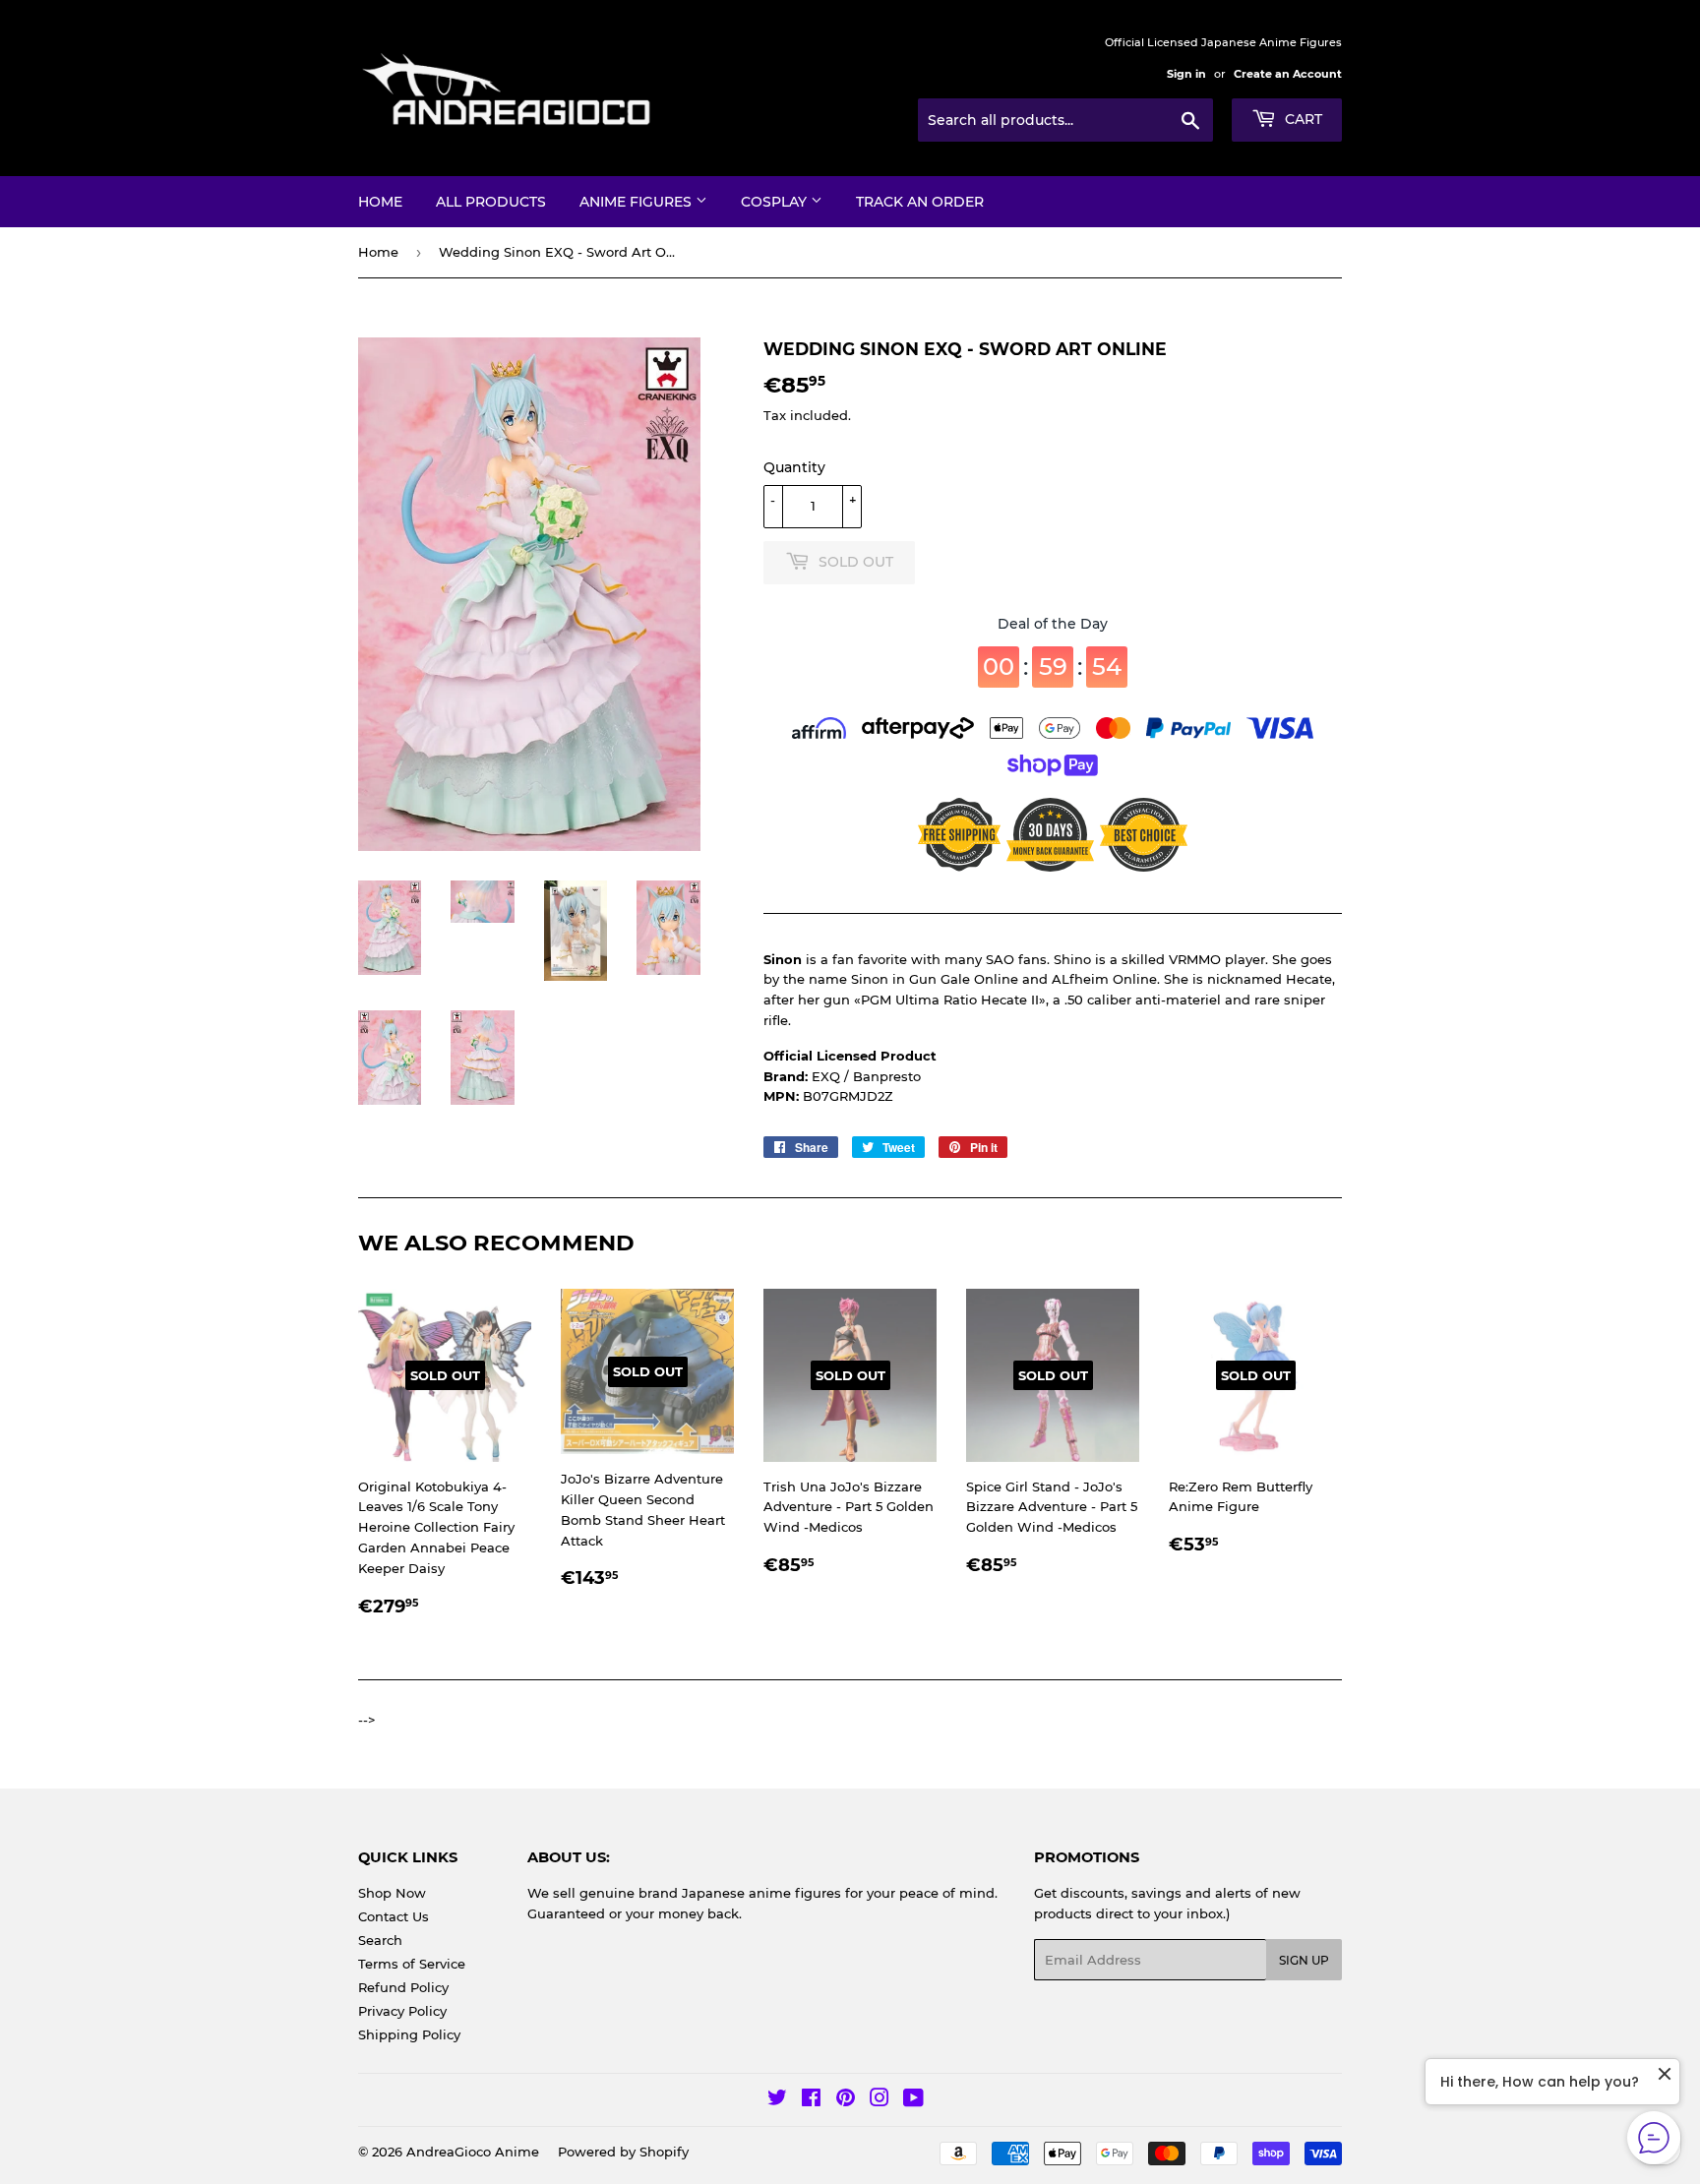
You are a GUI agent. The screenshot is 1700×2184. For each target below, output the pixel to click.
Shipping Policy (409, 2034)
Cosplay (776, 202)
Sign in (1186, 74)
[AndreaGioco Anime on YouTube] (913, 2100)
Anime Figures (637, 202)
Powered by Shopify (623, 2152)
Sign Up (1304, 1960)
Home (380, 202)
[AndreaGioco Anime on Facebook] (811, 2100)
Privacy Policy (402, 2011)
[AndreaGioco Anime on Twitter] (777, 2100)
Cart (1302, 119)
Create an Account (1288, 74)
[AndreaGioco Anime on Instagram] (880, 2100)
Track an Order (920, 202)
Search (380, 1940)
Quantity (794, 467)
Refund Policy (403, 1987)
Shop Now (392, 1893)
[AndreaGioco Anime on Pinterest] (846, 2100)
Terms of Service (412, 1964)
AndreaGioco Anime (473, 2152)
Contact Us (394, 1916)
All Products (491, 202)
